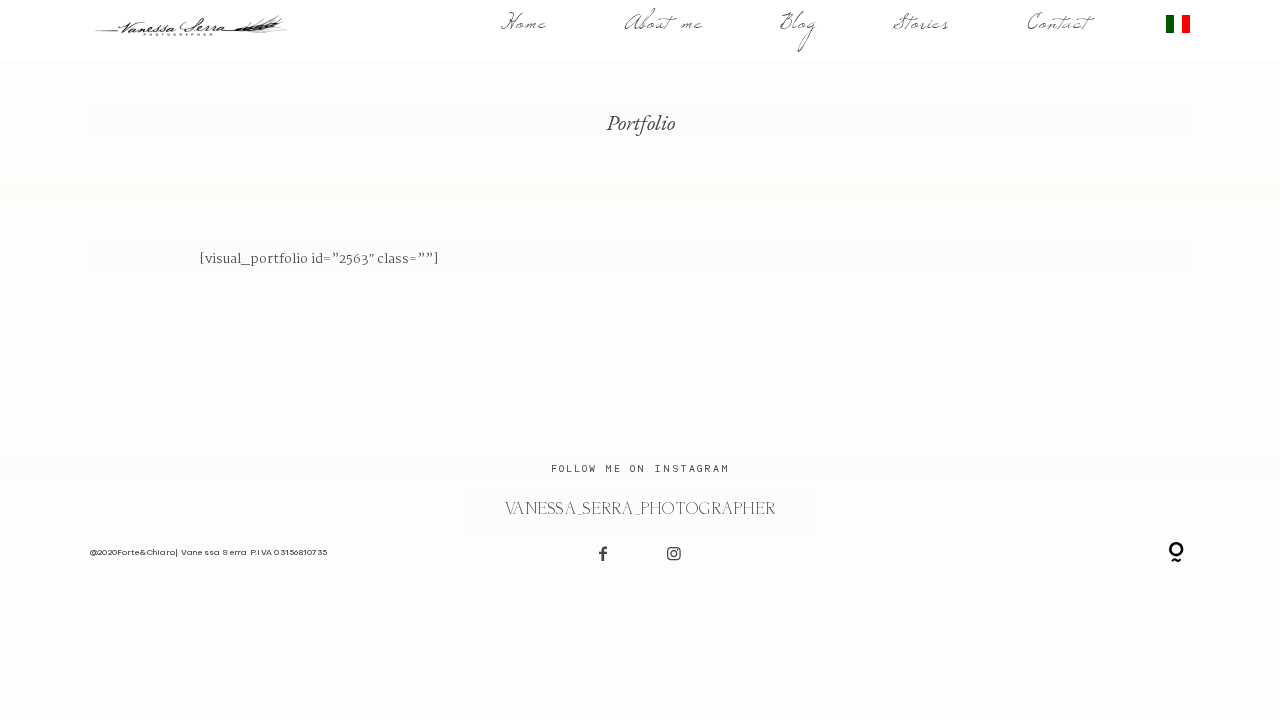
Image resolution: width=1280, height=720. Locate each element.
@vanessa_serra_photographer (640, 509)
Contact (1058, 30)
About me (663, 30)
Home (523, 30)
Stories (921, 30)
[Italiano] (1178, 30)
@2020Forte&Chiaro (132, 553)
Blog (798, 30)
